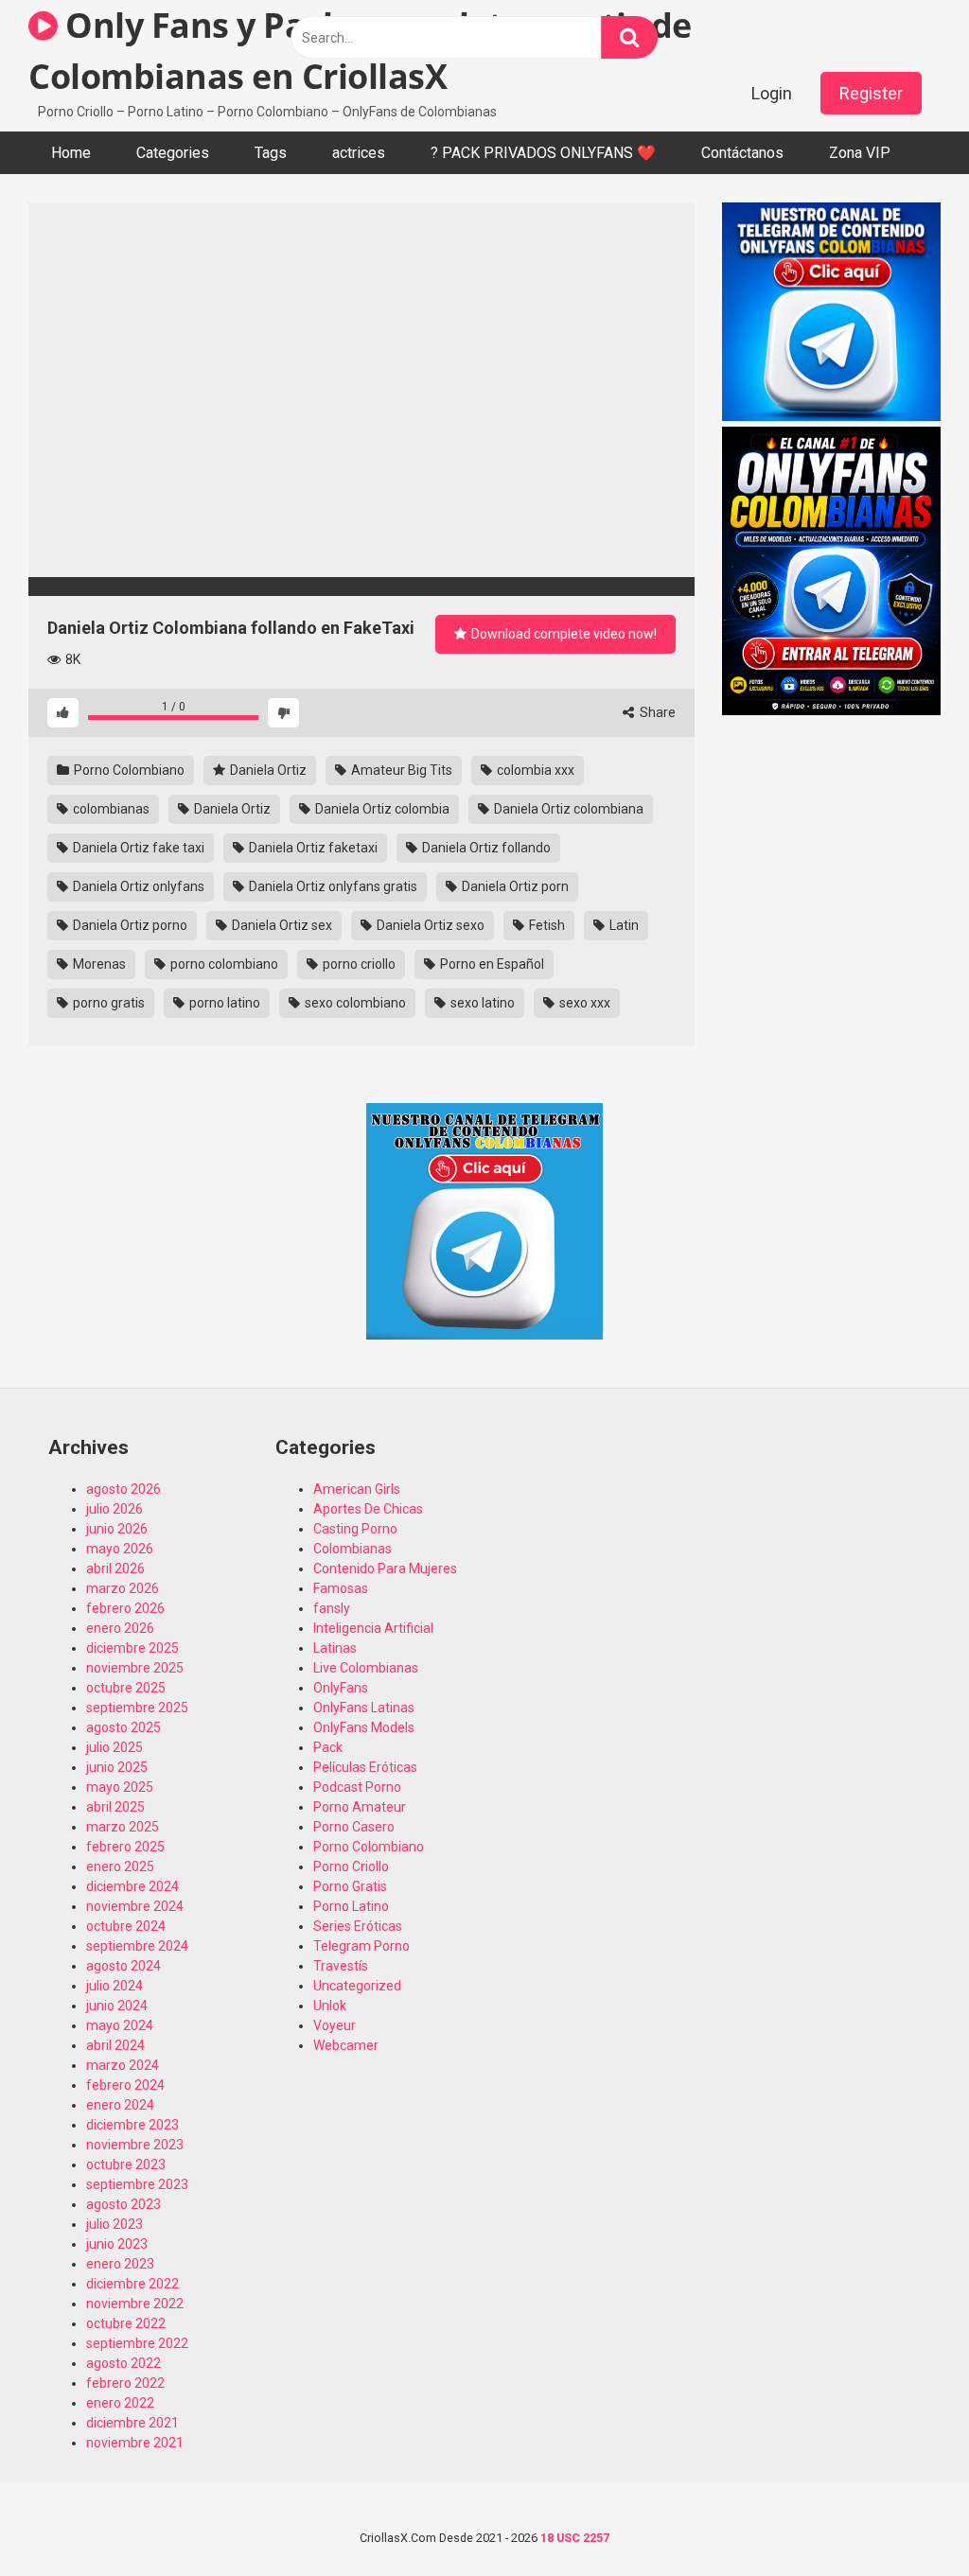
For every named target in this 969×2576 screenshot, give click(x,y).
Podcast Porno (357, 1787)
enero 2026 (120, 1628)
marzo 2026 (123, 1588)
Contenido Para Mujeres (385, 1568)
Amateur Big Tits (400, 770)
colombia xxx (534, 770)
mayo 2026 (120, 1549)
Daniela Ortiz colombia (381, 809)
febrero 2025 (125, 1847)
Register (871, 93)
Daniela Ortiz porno (129, 925)
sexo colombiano (354, 1003)
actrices (359, 153)
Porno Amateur (360, 1807)
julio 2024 (115, 1986)
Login (772, 93)
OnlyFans (341, 1688)
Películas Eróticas (365, 1767)
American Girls (357, 1489)
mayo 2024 (120, 2025)
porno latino (223, 1003)
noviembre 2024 (135, 1906)
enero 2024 (120, 2105)
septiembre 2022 (137, 2343)
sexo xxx (583, 1003)
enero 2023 (120, 2264)
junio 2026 (117, 1529)
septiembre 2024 (137, 1946)
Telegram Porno (361, 1946)
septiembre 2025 (137, 1708)
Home (71, 153)
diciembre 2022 (132, 2284)
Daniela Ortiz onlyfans (137, 886)
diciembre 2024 (132, 1886)
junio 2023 (117, 2244)
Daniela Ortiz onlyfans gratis (332, 886)
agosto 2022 (123, 2363)
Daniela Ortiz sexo (429, 925)
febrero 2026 (125, 1608)
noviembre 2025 (135, 1668)
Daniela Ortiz (267, 770)
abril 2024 (115, 2045)
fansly (332, 1608)
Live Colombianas (366, 1668)
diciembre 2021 (132, 2423)
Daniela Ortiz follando (485, 848)
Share (656, 712)
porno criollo (358, 964)
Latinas (335, 1648)
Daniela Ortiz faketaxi (312, 848)
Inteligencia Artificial (373, 1628)
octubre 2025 (126, 1688)
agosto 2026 (123, 1489)
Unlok (330, 2006)
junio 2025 (117, 1767)
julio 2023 (115, 2224)
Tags (271, 153)
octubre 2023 (126, 2164)
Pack (328, 1747)
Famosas (341, 1588)
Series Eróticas (358, 1926)
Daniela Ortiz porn (514, 886)
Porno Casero (354, 1827)
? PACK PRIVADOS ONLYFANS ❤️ (543, 153)
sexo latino (481, 1003)
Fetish (546, 925)
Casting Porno (355, 1529)
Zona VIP (860, 153)
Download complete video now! (563, 634)
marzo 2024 (123, 2065)
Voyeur (335, 2025)
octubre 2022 (126, 2323)
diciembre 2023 (132, 2125)
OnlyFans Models (364, 1727)
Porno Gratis (350, 1886)
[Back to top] (906, 2519)
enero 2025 (120, 1866)
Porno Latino (351, 1906)
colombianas (110, 809)
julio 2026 (115, 1509)
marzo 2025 (123, 1827)
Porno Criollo (351, 1866)
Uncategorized (357, 1986)
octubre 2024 (126, 1926)
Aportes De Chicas (368, 1509)
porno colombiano (223, 964)
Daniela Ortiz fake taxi (137, 848)
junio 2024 (117, 2006)
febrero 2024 (125, 2085)
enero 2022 (120, 2403)
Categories (173, 153)
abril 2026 (115, 1568)
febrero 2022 (125, 2383)
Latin (623, 925)
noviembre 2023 (135, 2145)
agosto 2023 (123, 2204)
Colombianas (352, 1549)
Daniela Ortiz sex (281, 925)
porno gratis (107, 1003)
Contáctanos (742, 153)
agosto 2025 (123, 1727)
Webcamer (346, 2045)
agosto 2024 (123, 1966)
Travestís (341, 1966)
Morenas (98, 964)
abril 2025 (115, 1807)
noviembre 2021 (135, 2443)
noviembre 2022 (135, 2304)
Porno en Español (491, 964)
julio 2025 (115, 1747)
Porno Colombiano (128, 770)
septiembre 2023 (137, 2184)
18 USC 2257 (575, 2538)
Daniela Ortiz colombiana (567, 809)
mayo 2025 (120, 1787)
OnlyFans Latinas (364, 1708)
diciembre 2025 (132, 1648)
